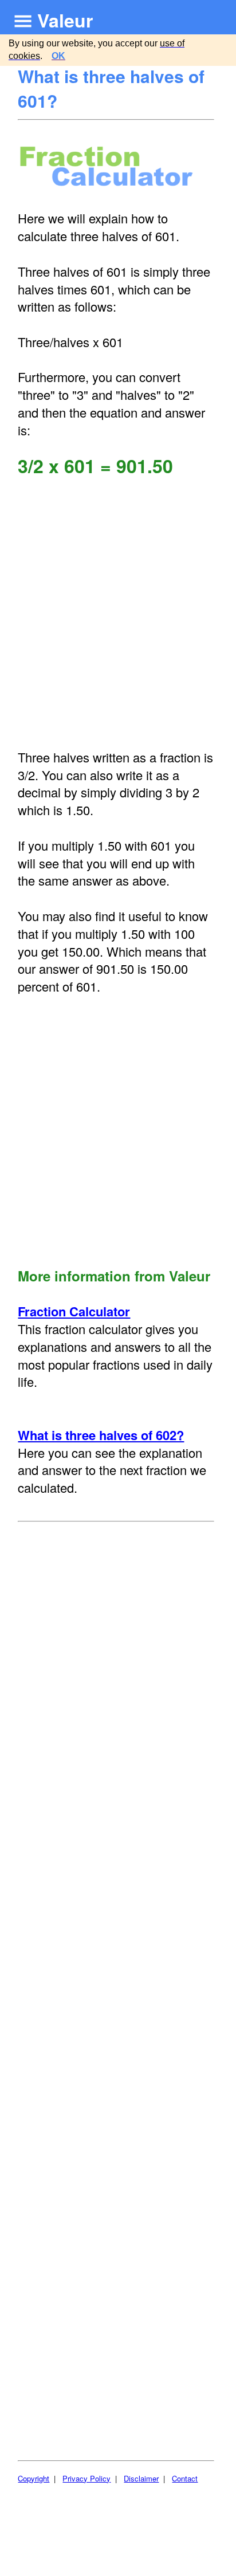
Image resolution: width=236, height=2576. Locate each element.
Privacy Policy (86, 2478)
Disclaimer (141, 2478)
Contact (185, 2478)
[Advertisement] (118, 613)
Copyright (34, 2478)
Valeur (65, 20)
